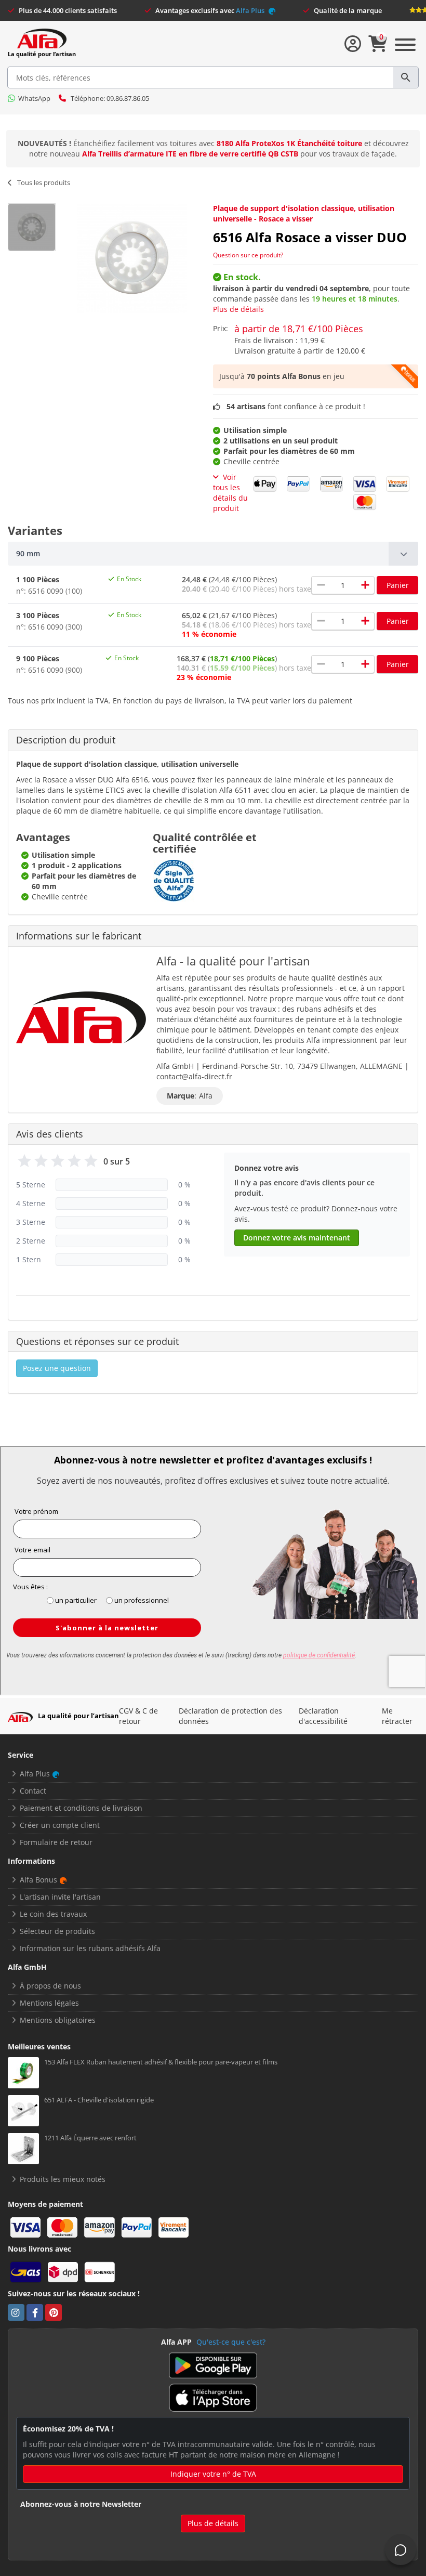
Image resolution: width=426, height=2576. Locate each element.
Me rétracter (397, 1716)
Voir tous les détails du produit (230, 493)
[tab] (213, 554)
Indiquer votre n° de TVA (213, 2474)
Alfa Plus (251, 10)
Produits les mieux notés (63, 2179)
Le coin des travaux (53, 1914)
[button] (213, 554)
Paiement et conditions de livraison (81, 1808)
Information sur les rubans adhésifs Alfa (90, 1948)
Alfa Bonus (38, 1880)
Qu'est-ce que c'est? (231, 2342)
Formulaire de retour (56, 1842)
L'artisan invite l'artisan (60, 1897)
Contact (33, 1791)
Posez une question (57, 1368)
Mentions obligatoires (58, 2020)
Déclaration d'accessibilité (323, 1716)
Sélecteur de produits (57, 1931)
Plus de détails (238, 309)
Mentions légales (49, 2003)
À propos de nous (50, 1986)
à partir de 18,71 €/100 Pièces (299, 329)
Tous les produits (44, 182)
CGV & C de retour (138, 1716)
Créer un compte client (60, 1825)
